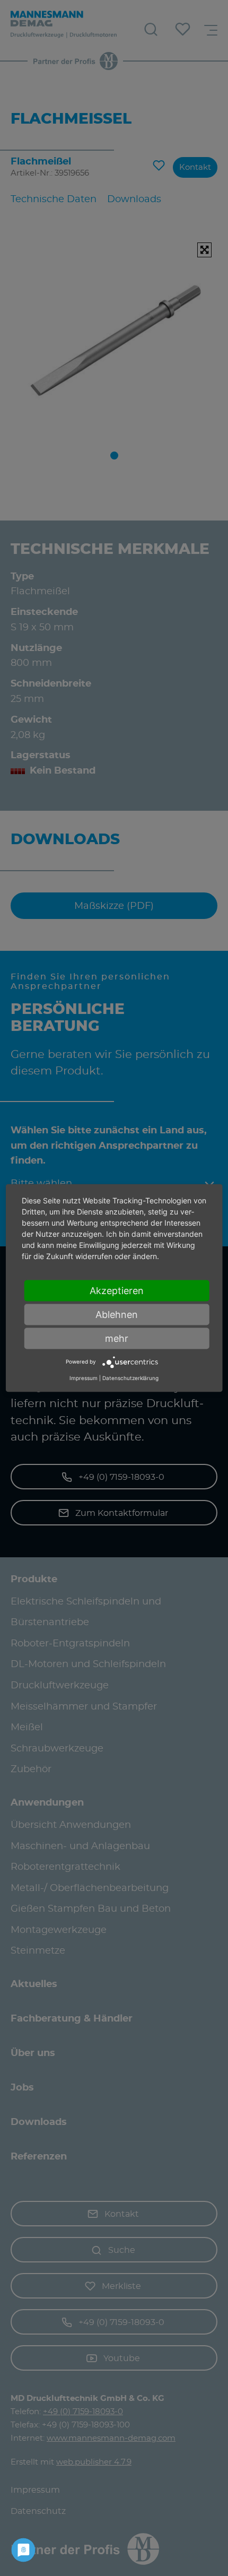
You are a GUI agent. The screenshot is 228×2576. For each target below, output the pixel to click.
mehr (117, 1338)
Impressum (84, 1378)
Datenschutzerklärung (130, 1378)
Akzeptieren (117, 1290)
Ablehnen (117, 1314)
